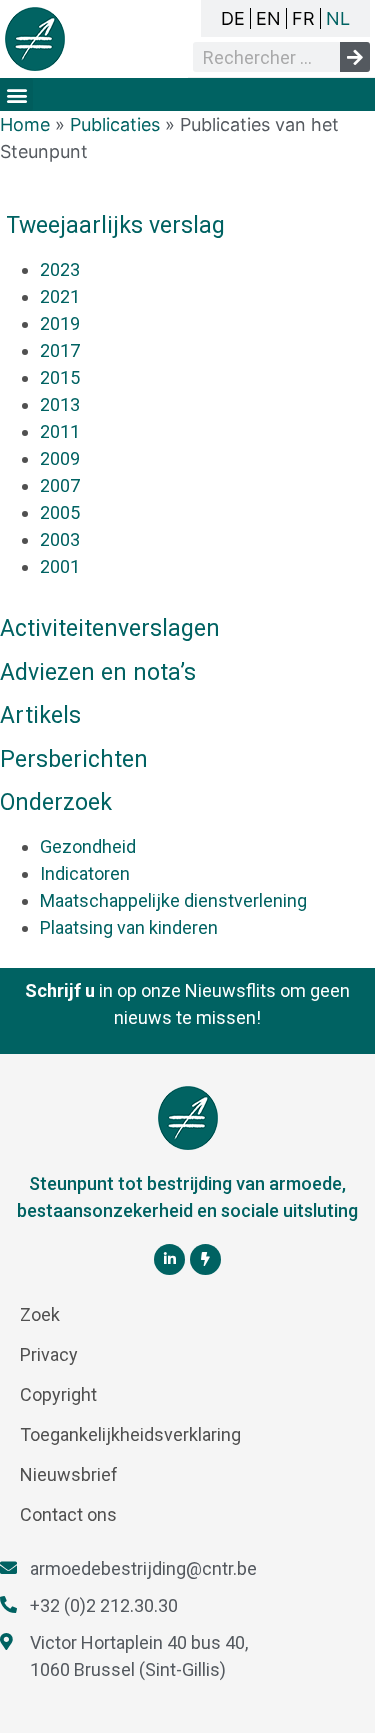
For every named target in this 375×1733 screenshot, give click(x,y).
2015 (60, 377)
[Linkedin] (169, 1259)
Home (25, 124)
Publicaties (115, 124)
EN (268, 18)
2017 (60, 350)
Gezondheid (88, 846)
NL (338, 18)
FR (303, 18)
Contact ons (68, 1514)
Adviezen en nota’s (98, 672)
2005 (60, 512)
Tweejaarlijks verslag (115, 225)
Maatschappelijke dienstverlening (173, 900)
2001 (60, 566)
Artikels (40, 715)
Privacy (49, 1354)
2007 (60, 485)
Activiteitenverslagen (110, 628)
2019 (60, 323)
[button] (16, 94)
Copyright (58, 1394)
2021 (60, 296)
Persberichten (74, 759)
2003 (60, 539)
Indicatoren (85, 873)
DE (233, 18)
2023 (60, 269)
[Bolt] (205, 1259)
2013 (60, 404)
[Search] (355, 57)
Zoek (40, 1314)
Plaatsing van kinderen (129, 927)
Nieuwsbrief (69, 1474)
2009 (60, 458)
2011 (60, 431)
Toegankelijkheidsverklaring (130, 1434)
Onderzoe (56, 802)
